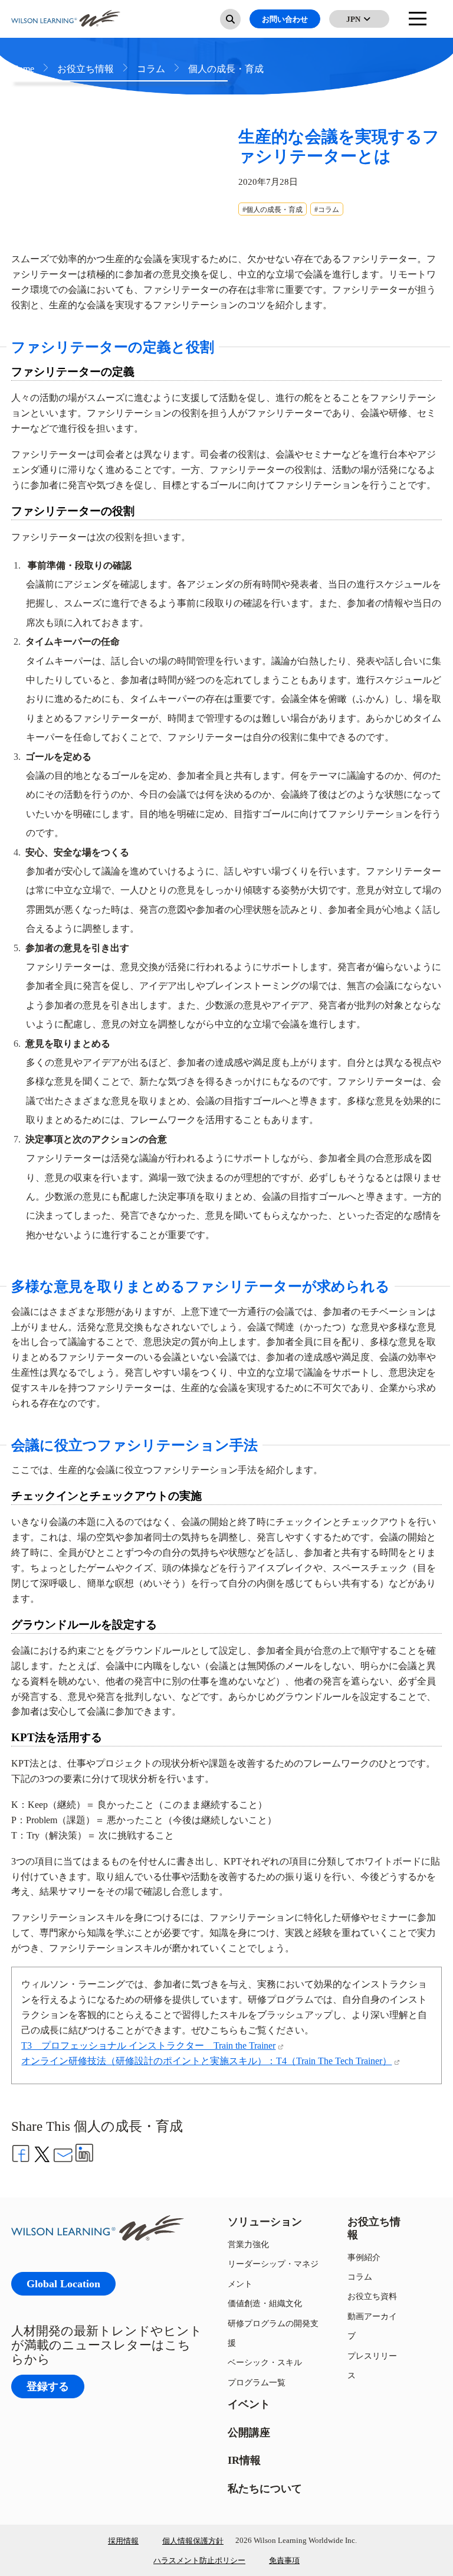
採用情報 (123, 2541)
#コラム (327, 209)
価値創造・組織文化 (265, 2303)
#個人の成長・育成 (273, 209)
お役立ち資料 (372, 2296)
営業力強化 (248, 2244)
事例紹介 (364, 2257)
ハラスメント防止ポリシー (199, 2560)
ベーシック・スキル (265, 2362)
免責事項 (284, 2560)
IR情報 (244, 2460)
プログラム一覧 (257, 2382)
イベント (249, 2404)
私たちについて (265, 2488)
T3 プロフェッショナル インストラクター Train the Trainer (148, 2045)
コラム (360, 2276)
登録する (48, 2386)
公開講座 (249, 2432)
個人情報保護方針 (193, 2541)
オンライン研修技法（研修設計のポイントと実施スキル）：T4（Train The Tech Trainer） (206, 2061)
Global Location (63, 2283)
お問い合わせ (285, 19)
